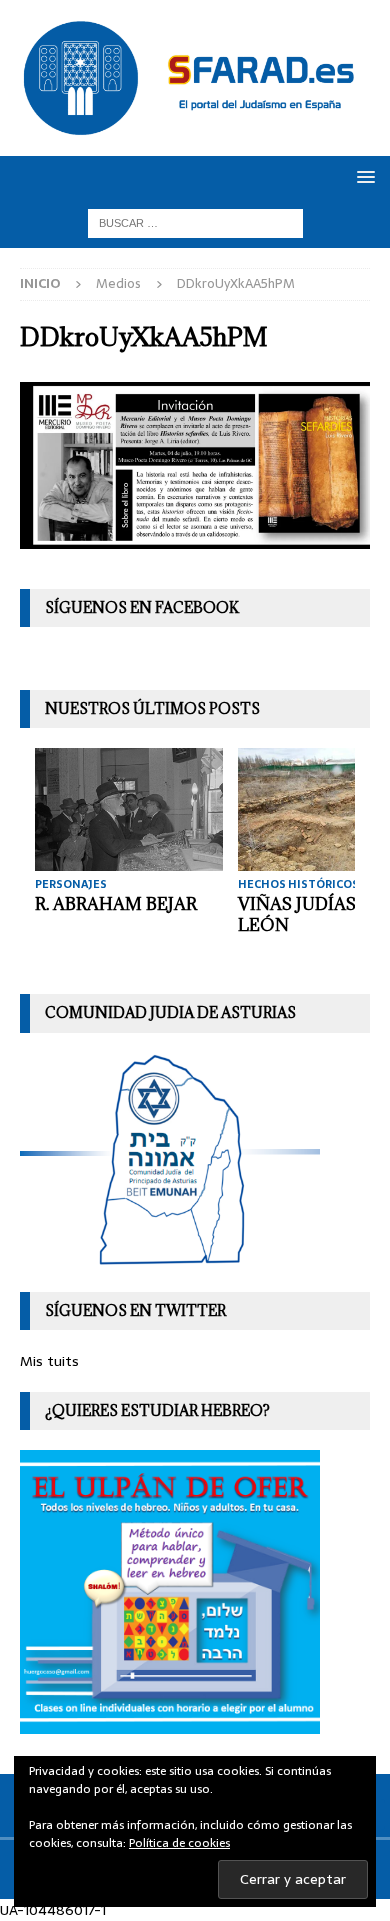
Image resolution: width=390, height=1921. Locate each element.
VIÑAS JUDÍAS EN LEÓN (311, 914)
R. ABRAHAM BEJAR (116, 904)
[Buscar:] (195, 223)
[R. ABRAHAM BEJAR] (129, 809)
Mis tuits (49, 1361)
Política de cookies (179, 1843)
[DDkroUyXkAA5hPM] (195, 538)
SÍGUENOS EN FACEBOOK (142, 607)
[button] (362, 176)
